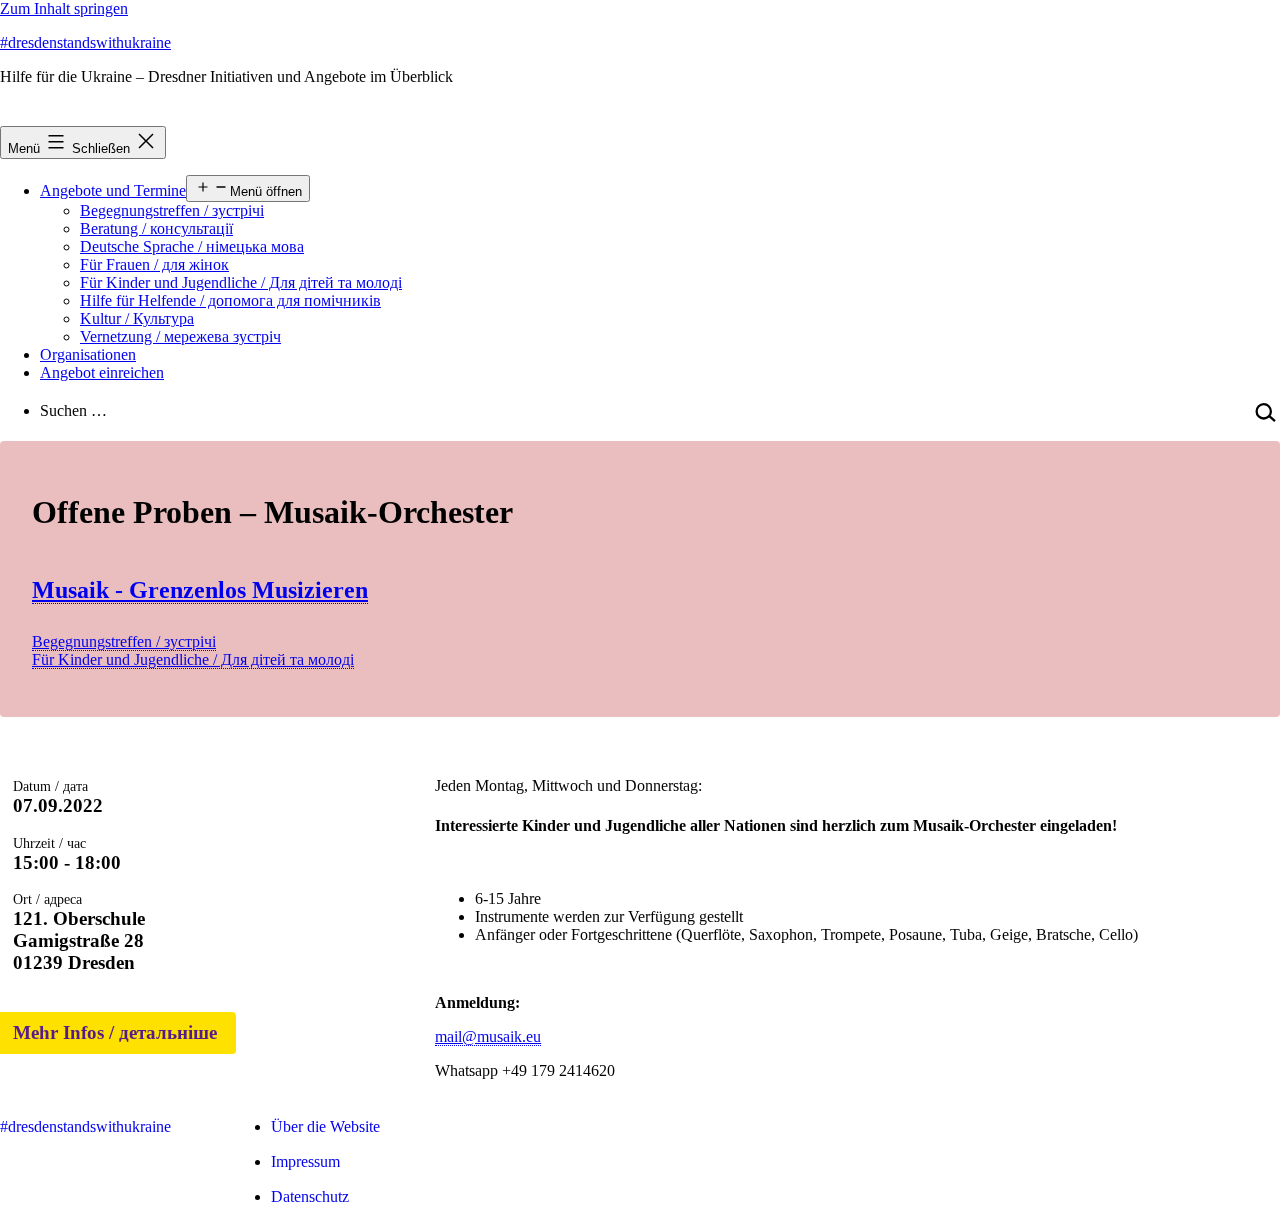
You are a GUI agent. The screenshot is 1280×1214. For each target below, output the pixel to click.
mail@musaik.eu (488, 1036)
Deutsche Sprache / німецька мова (192, 246)
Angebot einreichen (102, 372)
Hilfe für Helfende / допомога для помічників (230, 300)
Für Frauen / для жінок (154, 264)
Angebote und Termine (113, 190)
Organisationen (88, 354)
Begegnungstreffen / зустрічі (172, 210)
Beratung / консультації (156, 228)
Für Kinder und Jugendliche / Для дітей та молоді (241, 282)
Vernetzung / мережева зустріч (180, 336)
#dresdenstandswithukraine (85, 42)
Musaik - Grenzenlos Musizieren (200, 590)
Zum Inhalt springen (64, 8)
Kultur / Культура (137, 318)
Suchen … (73, 410)
